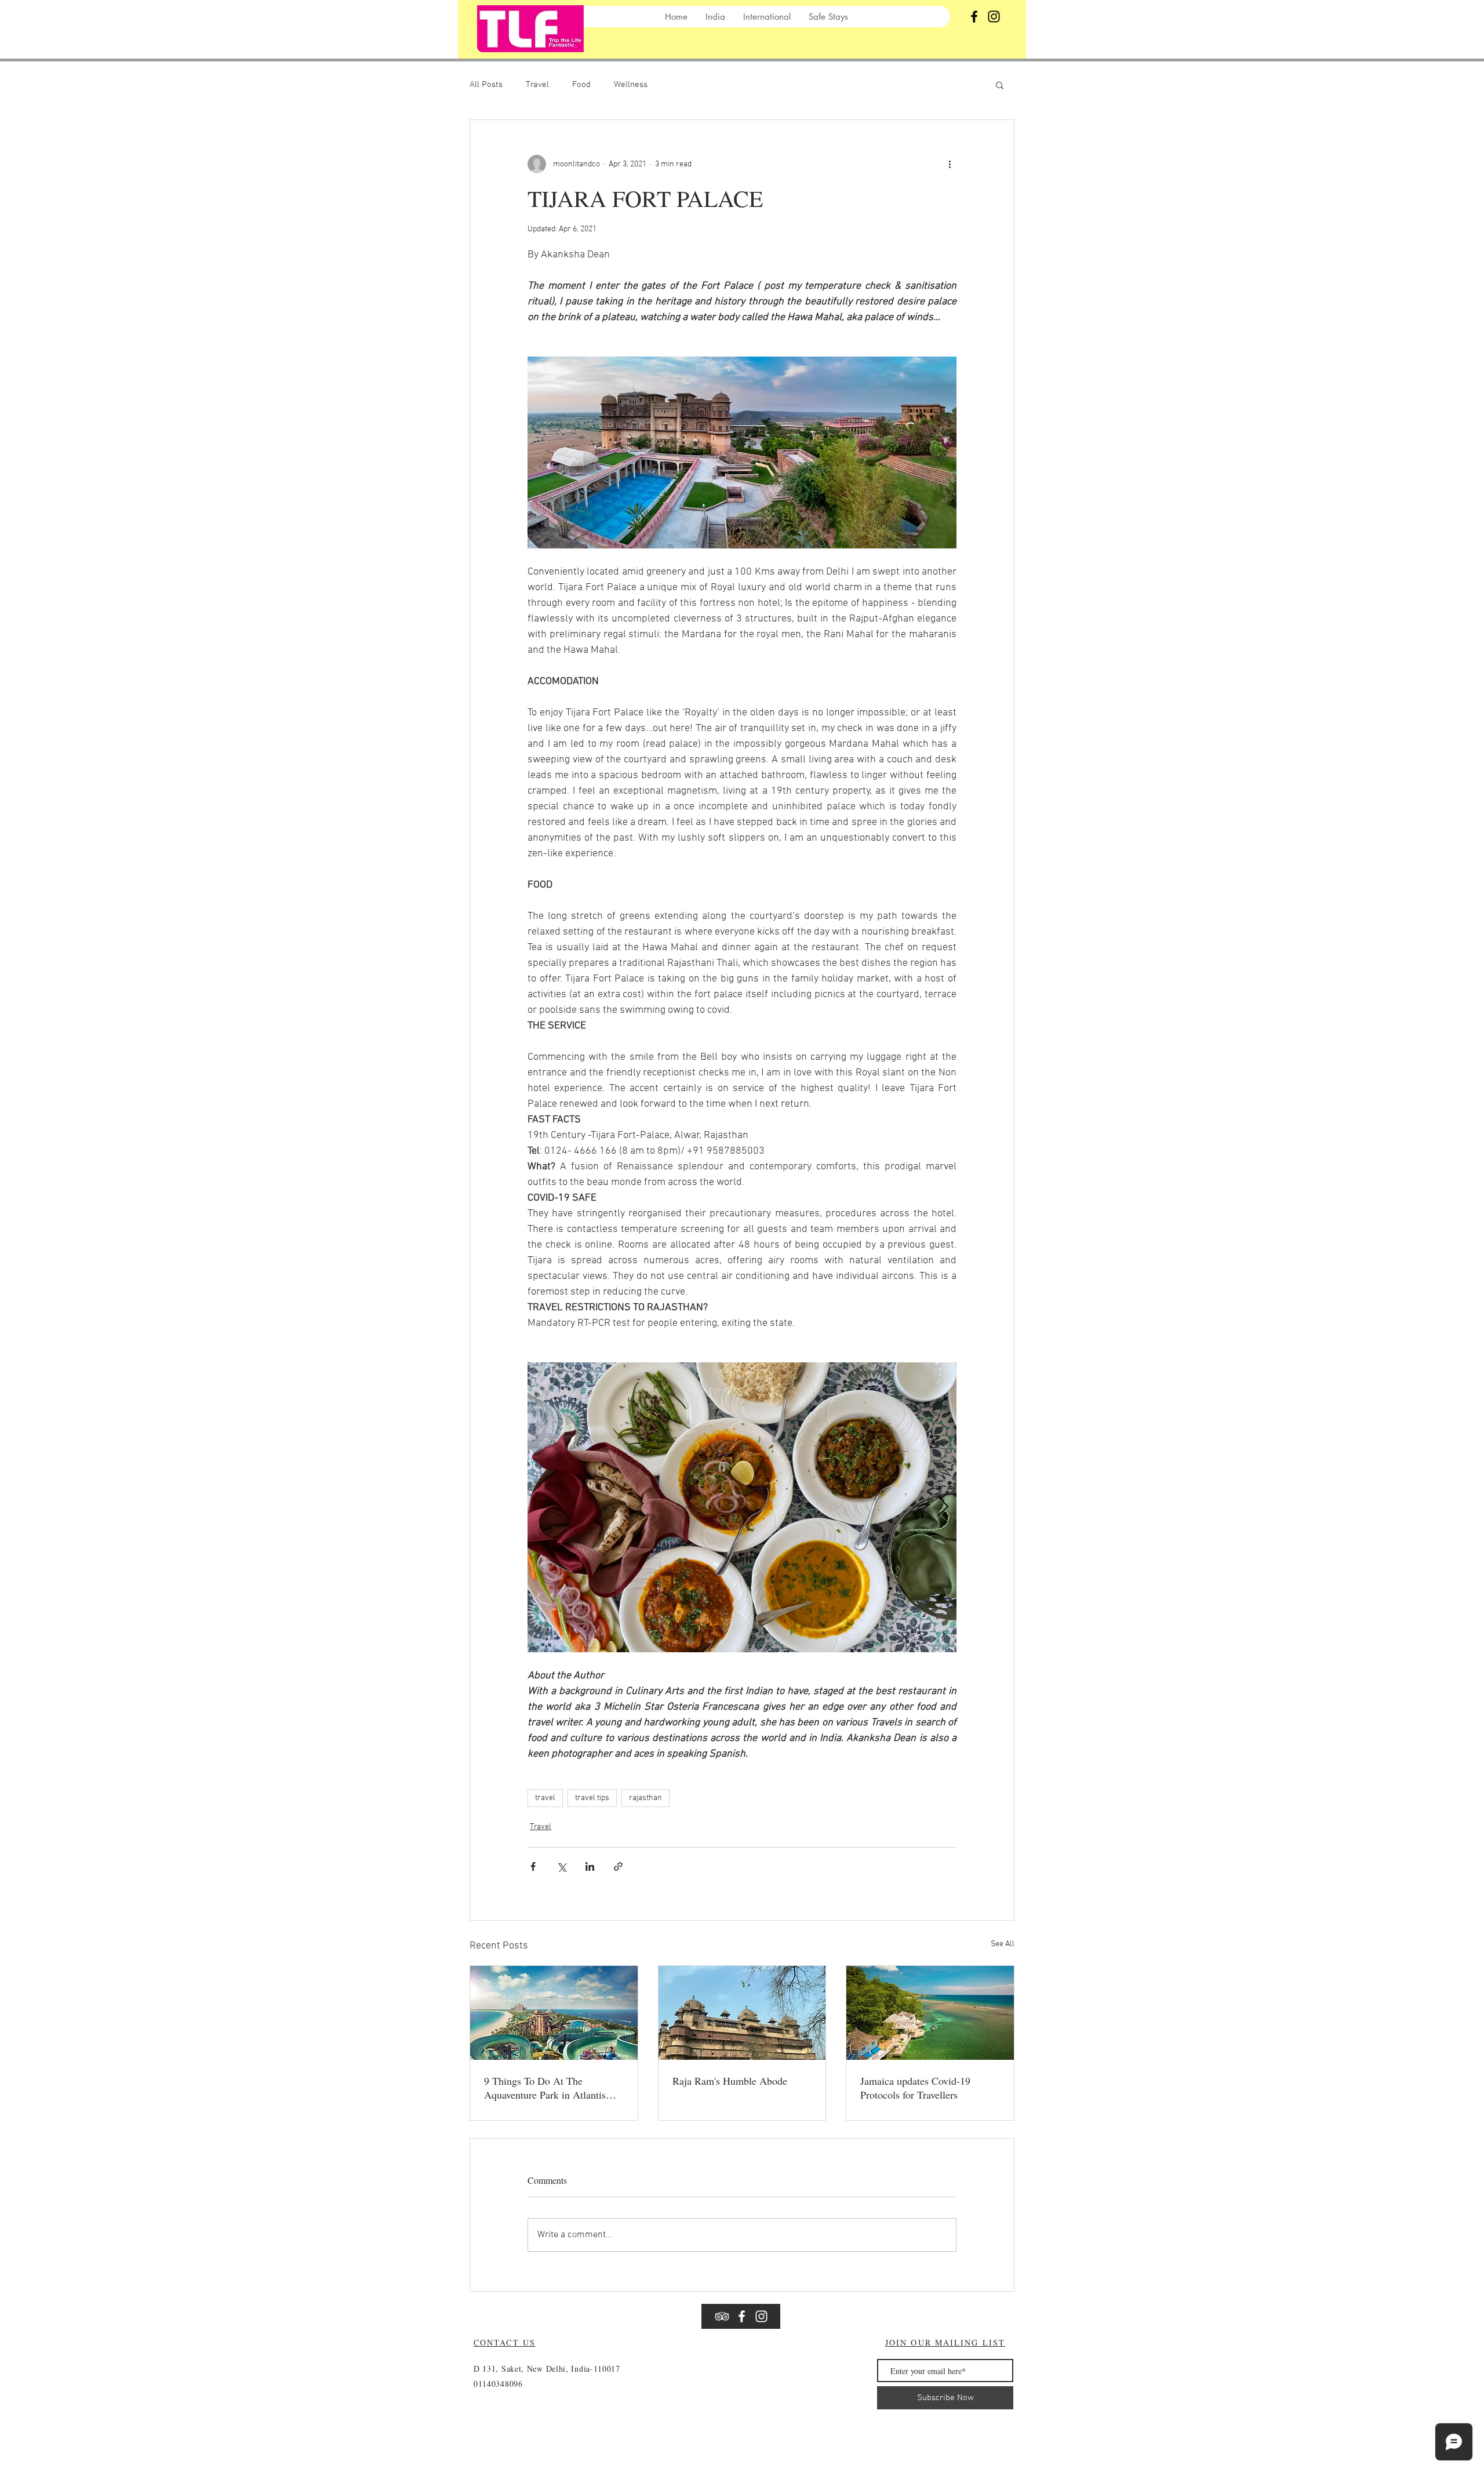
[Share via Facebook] (533, 1866)
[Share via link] (618, 1866)
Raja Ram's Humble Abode (730, 2081)
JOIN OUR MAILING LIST (945, 2342)
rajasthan (645, 1798)
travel (545, 1798)
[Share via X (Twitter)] (561, 1866)
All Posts (486, 85)
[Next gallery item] (943, 1507)
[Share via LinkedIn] (590, 1866)
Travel (537, 85)
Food (581, 85)
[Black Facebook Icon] (974, 17)
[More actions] (950, 164)
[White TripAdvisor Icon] (722, 2316)
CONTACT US (505, 2342)
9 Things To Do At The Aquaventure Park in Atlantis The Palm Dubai (545, 2088)
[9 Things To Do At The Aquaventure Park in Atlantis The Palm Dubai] (554, 2013)
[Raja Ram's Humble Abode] (742, 2013)
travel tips (592, 1798)
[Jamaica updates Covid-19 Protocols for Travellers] (930, 2013)
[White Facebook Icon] (742, 2316)
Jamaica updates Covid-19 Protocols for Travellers (915, 2088)
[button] (1000, 85)
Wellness (631, 85)
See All (1003, 1944)
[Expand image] (742, 1507)
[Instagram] (994, 17)
